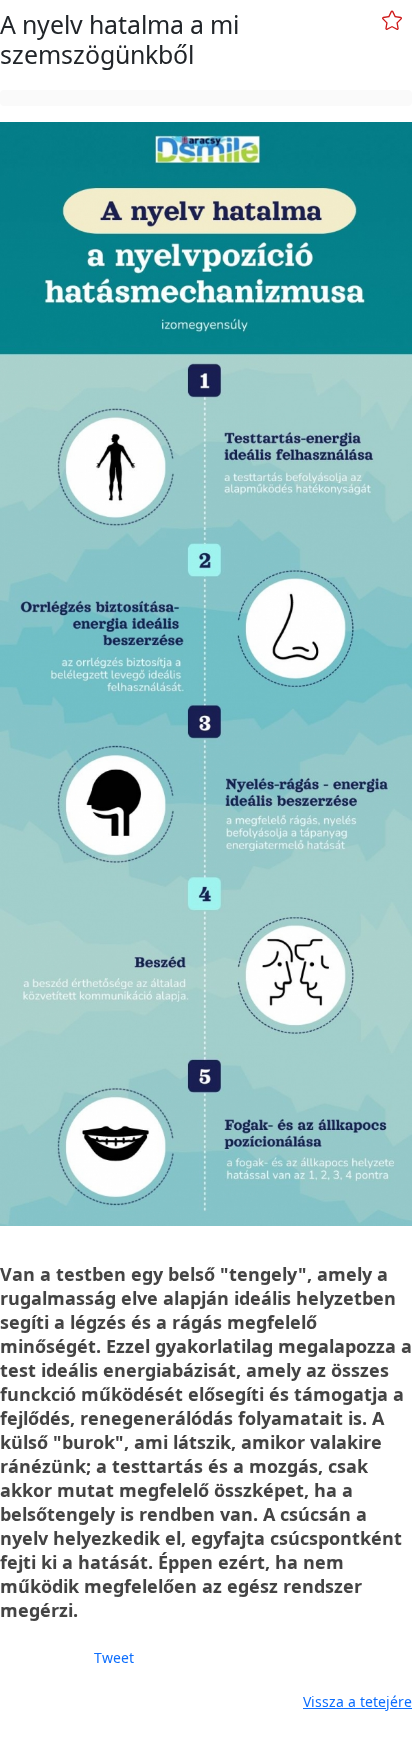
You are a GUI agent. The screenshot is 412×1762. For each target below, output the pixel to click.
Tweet (114, 1657)
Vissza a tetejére (357, 1701)
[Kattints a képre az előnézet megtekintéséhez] (206, 674)
